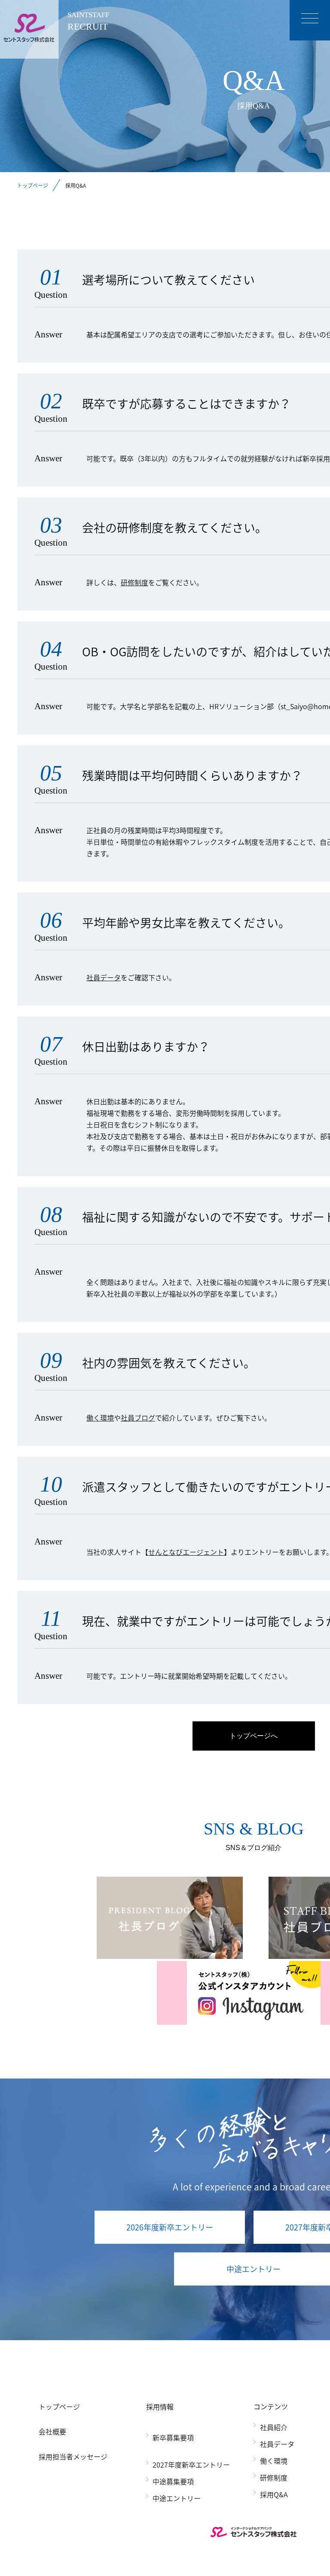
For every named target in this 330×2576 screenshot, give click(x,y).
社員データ (104, 977)
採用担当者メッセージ (73, 2456)
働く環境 (100, 1418)
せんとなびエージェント (186, 1552)
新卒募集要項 (173, 2437)
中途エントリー (177, 2498)
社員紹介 (274, 2427)
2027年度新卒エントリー (191, 2465)
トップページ (33, 185)
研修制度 (134, 582)
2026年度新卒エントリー (170, 2227)
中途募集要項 (173, 2481)
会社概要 (52, 2431)
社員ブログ (138, 1418)
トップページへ (254, 1736)
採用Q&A (274, 2494)
